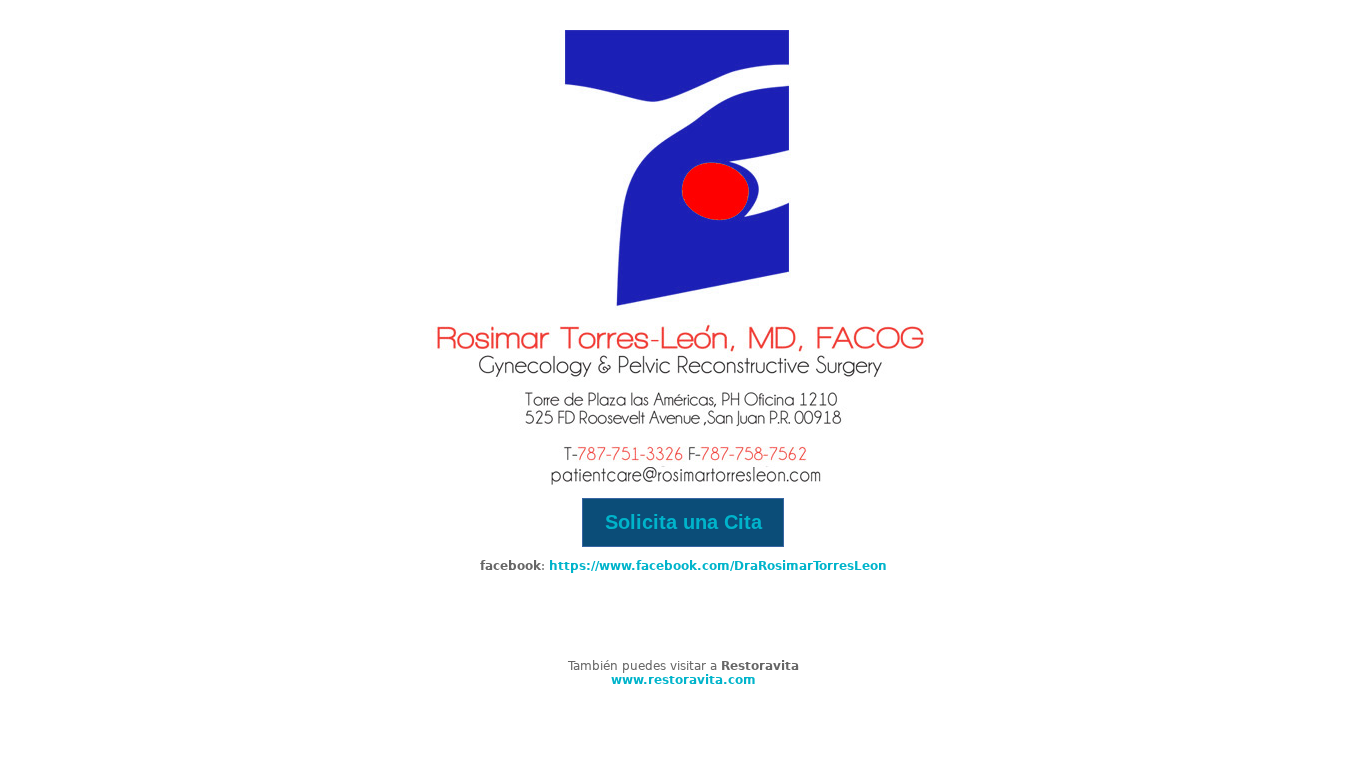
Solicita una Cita (683, 522)
